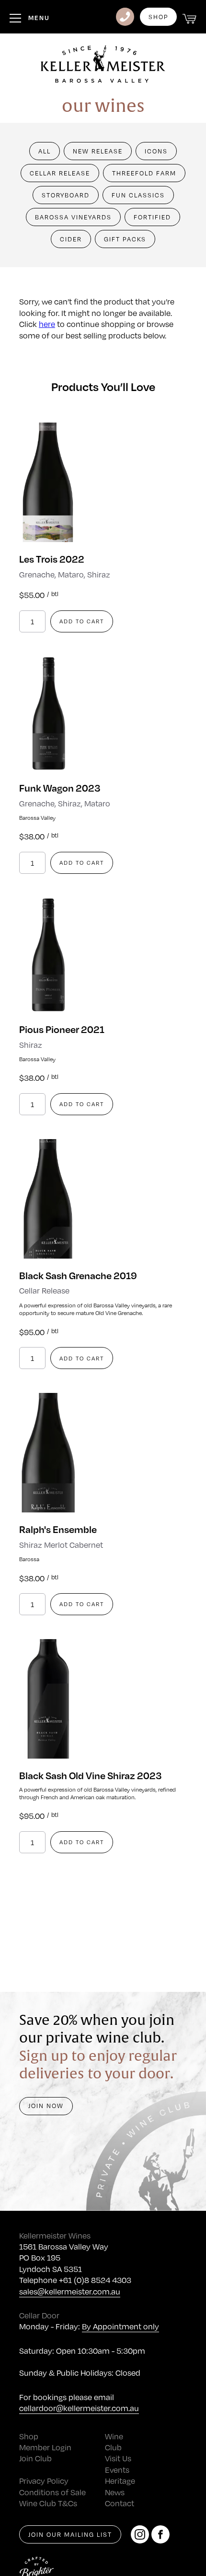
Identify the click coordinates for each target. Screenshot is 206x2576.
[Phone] (125, 17)
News (115, 2492)
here (47, 324)
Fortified (152, 217)
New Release (98, 151)
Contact (120, 2503)
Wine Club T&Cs (48, 2503)
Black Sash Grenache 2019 (78, 1275)
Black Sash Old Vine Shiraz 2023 (90, 1775)
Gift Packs (125, 239)
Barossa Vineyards (73, 217)
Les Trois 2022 (52, 559)
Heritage (120, 2481)
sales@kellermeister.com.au (70, 2291)
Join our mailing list (70, 2534)
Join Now (46, 2106)
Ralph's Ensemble (58, 1529)
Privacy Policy (44, 2481)
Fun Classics (138, 195)
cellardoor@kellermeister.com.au (79, 2408)
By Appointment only (120, 2326)
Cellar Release (60, 173)
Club (113, 2447)
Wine (114, 2436)
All (45, 151)
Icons (156, 151)
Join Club (35, 2458)
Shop (158, 17)
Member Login (45, 2447)
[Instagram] (140, 2534)
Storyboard (66, 195)
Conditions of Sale (52, 2492)
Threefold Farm (144, 173)
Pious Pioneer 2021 (62, 1029)
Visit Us (118, 2458)
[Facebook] (160, 2534)
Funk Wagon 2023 (60, 788)
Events (117, 2470)
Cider (71, 239)
